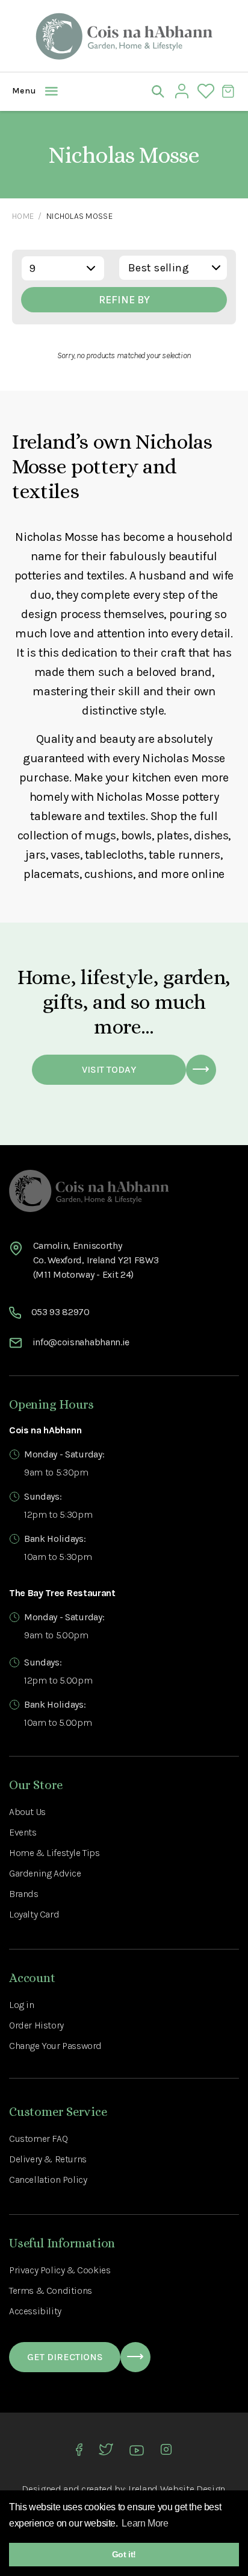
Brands (24, 1894)
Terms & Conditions (51, 2290)
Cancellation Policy (48, 2180)
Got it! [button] (124, 2554)
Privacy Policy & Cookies (60, 2270)
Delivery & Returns (48, 2159)
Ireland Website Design (177, 2489)
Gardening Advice (45, 1873)
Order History (36, 2025)
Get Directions (65, 2357)
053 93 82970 (60, 1312)
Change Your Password (55, 2046)
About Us (27, 1812)
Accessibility (35, 2311)
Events (23, 1832)
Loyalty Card (34, 1914)
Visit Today (109, 1069)
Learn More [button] (145, 2523)
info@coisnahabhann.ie (81, 1342)
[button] (21, 91)
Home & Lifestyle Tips (54, 1853)
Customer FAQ (38, 2139)
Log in (22, 2005)
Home (23, 216)
